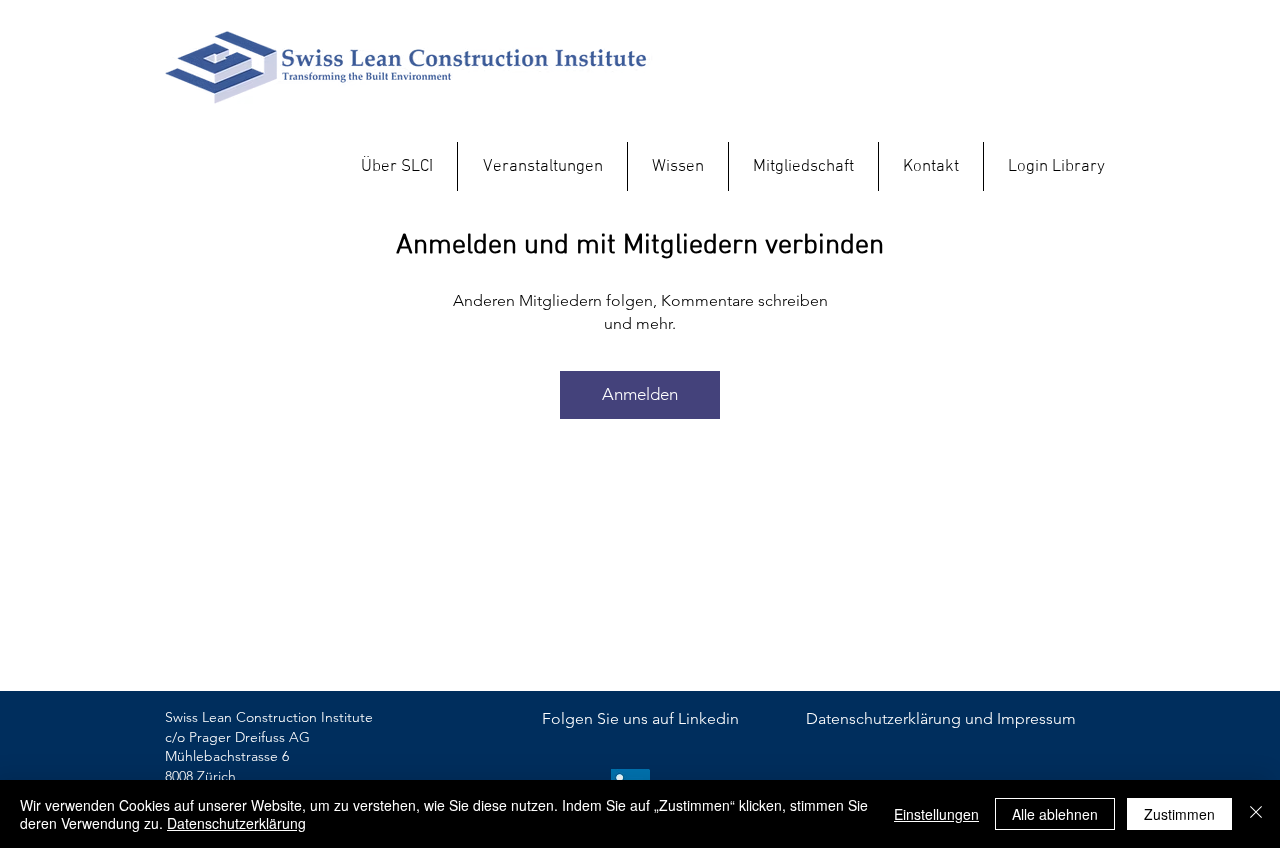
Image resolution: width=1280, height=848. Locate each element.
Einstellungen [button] (936, 814)
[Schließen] (1256, 814)
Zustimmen (1179, 814)
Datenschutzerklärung (236, 823)
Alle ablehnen (1055, 814)
